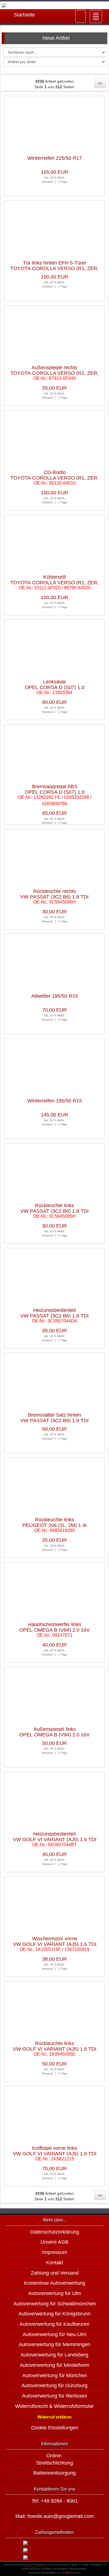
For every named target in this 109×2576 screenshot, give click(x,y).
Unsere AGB (54, 2242)
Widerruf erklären (54, 2417)
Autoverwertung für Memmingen (54, 2344)
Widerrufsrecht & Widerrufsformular (54, 2406)
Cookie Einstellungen (55, 2428)
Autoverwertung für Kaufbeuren (54, 2324)
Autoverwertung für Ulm (55, 2293)
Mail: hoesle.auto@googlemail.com (54, 2516)
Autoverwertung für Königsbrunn (54, 2314)
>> (100, 83)
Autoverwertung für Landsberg (54, 2355)
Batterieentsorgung (54, 2473)
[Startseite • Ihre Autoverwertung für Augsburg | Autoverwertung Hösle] (54, 5)
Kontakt (55, 2263)
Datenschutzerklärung (55, 2232)
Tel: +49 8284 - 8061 (55, 2501)
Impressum (55, 2252)
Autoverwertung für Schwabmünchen (55, 2304)
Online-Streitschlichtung (54, 2459)
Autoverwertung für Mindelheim (55, 2365)
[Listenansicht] (101, 70)
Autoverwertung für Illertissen (55, 2396)
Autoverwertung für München (55, 2375)
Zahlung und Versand (55, 2273)
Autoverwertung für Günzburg (54, 2386)
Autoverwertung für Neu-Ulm (54, 2334)
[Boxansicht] (76, 70)
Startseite (24, 15)
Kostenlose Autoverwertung (55, 2283)
